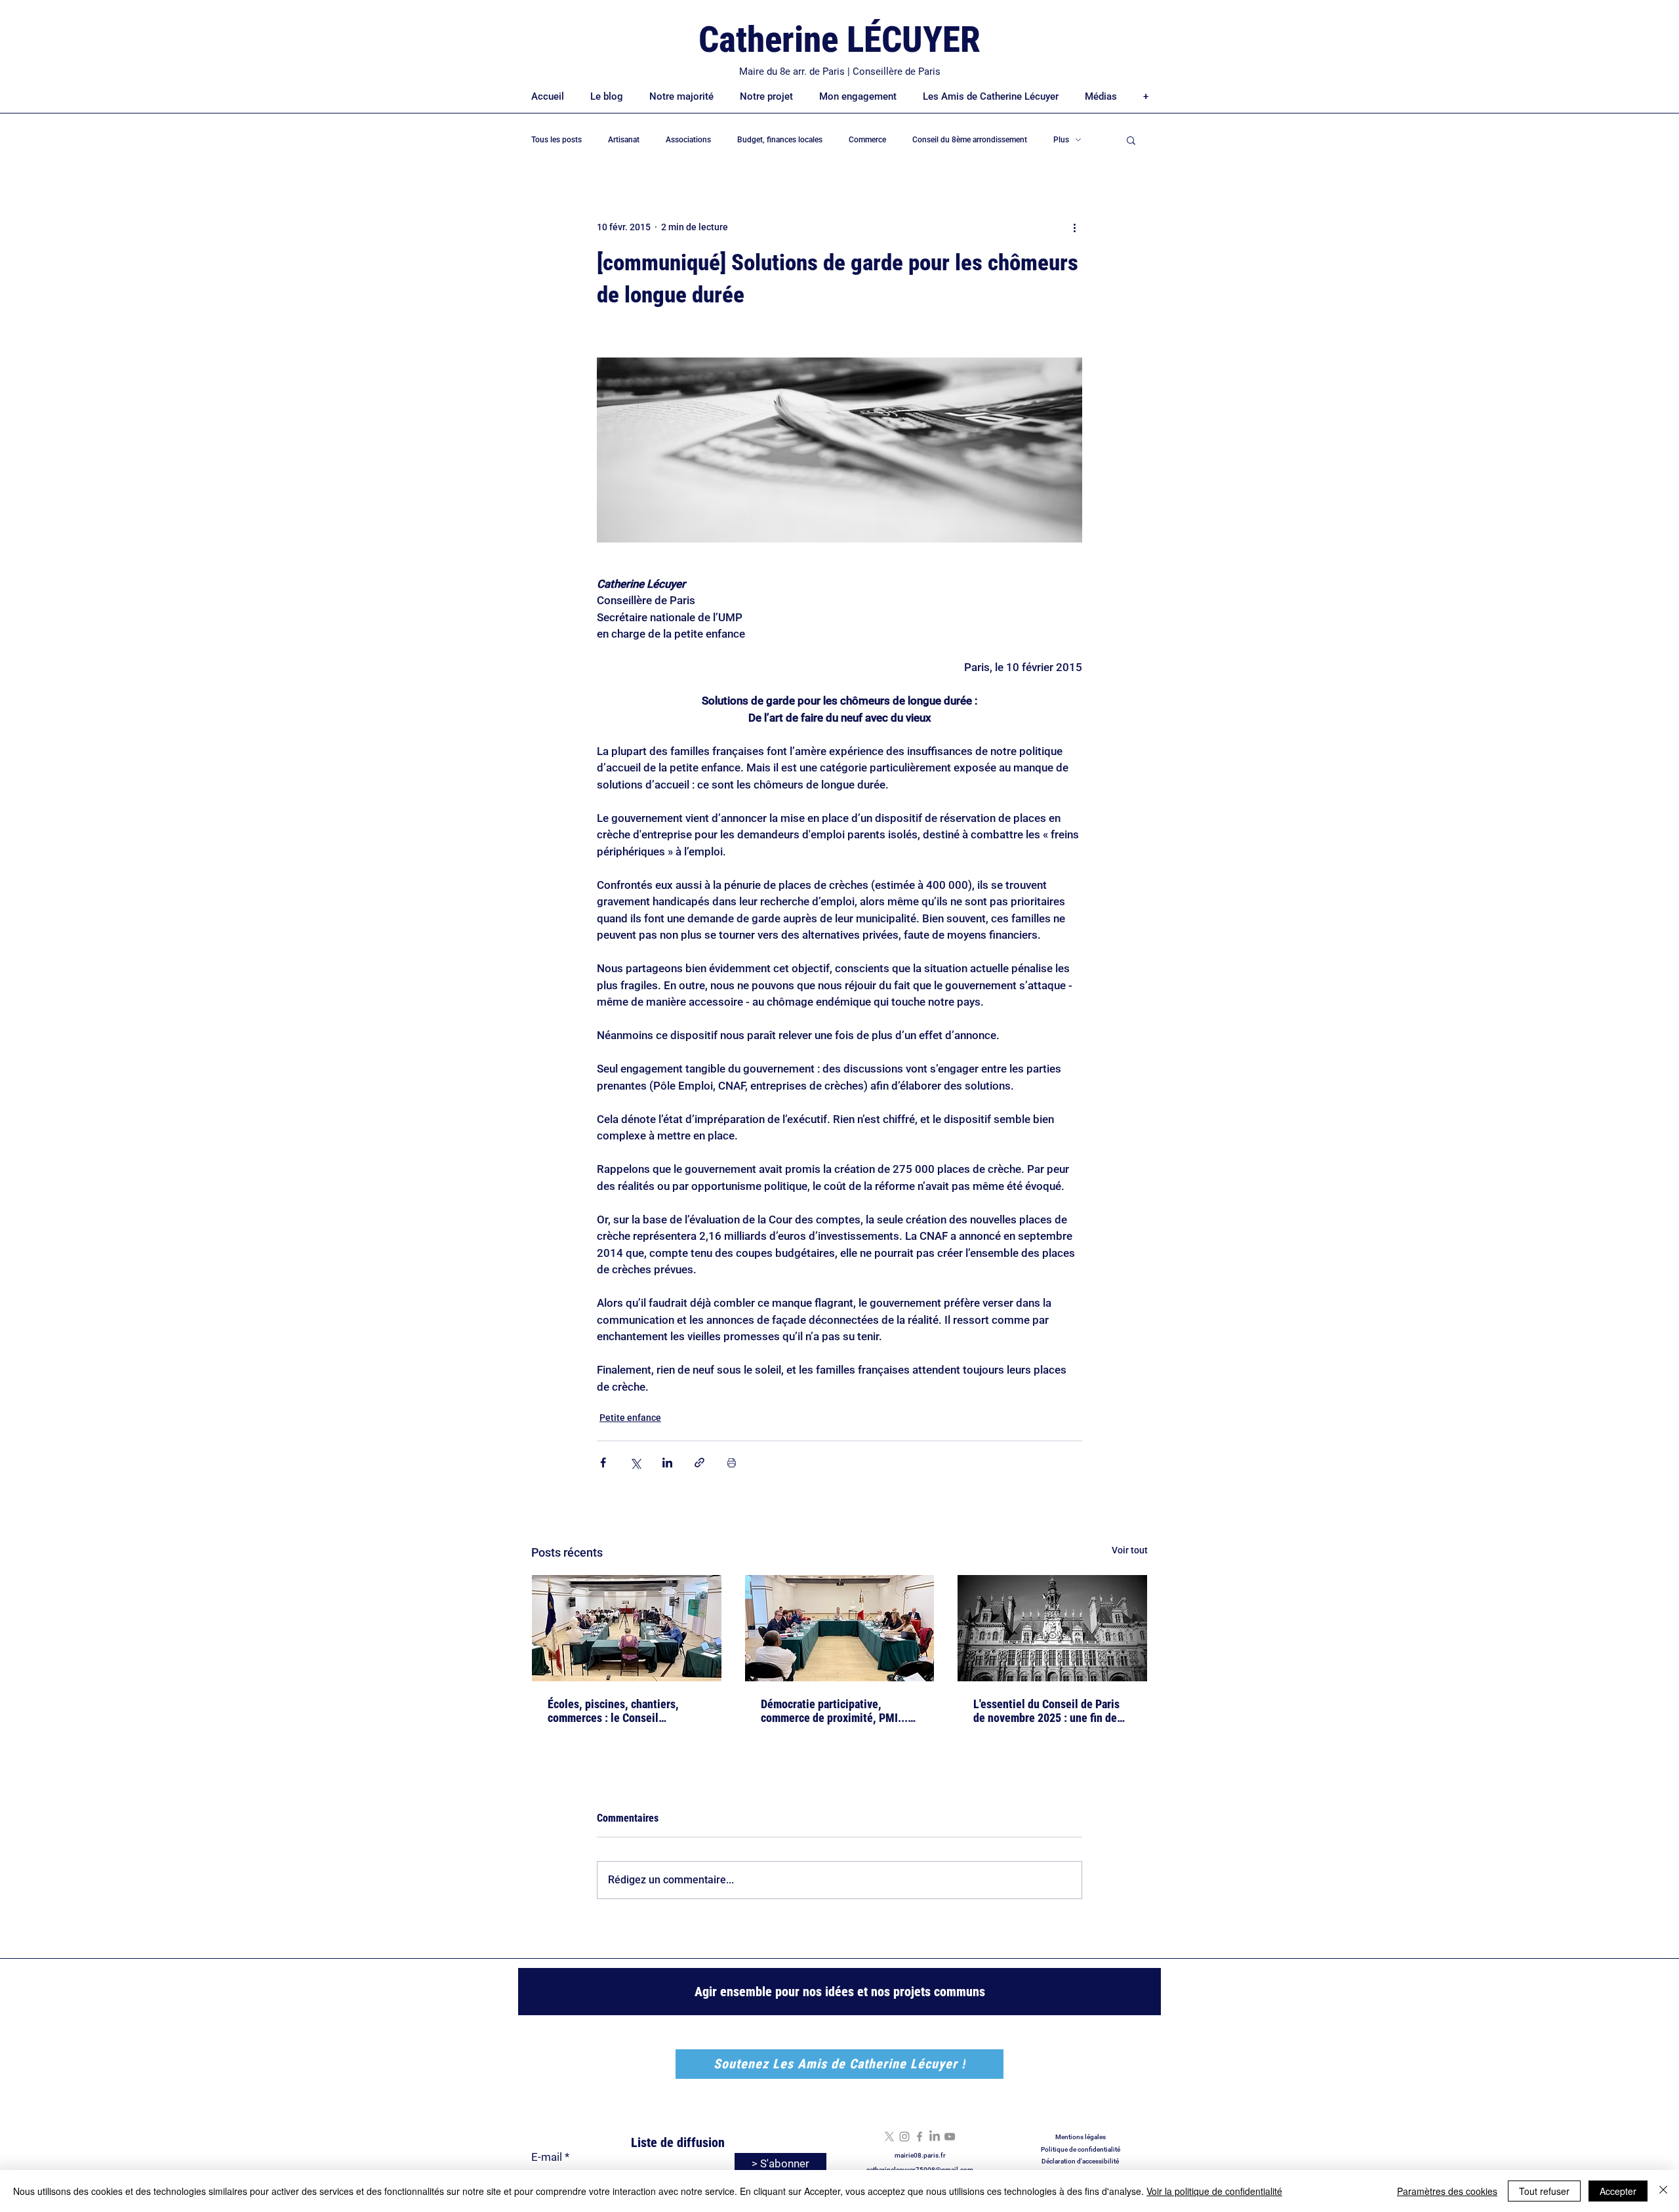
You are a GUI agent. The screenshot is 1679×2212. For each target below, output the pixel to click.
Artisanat (624, 140)
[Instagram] (904, 2137)
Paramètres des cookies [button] (1447, 2191)
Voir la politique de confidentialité (1214, 2191)
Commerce (867, 140)
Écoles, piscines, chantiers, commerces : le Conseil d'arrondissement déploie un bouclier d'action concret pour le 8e (625, 1711)
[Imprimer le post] (732, 1463)
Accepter (1618, 2191)
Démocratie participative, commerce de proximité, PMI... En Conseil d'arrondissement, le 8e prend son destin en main (836, 1711)
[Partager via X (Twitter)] (635, 1463)
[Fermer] (1663, 2191)
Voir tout (1130, 1550)
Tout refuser (1544, 2191)
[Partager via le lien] (699, 1463)
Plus (1061, 140)
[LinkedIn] (935, 2137)
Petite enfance (630, 1418)
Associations (688, 140)
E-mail (547, 2157)
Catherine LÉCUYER (839, 39)
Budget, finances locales (780, 140)
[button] (1131, 140)
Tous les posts (556, 140)
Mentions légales (1081, 2137)
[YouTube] (950, 2137)
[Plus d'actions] (1074, 227)
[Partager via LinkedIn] (667, 1463)
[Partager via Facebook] (603, 1463)
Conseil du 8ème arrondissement (970, 140)
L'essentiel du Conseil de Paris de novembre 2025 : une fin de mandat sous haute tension (1046, 1711)
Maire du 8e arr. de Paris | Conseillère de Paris (840, 72)
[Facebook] (920, 2137)
